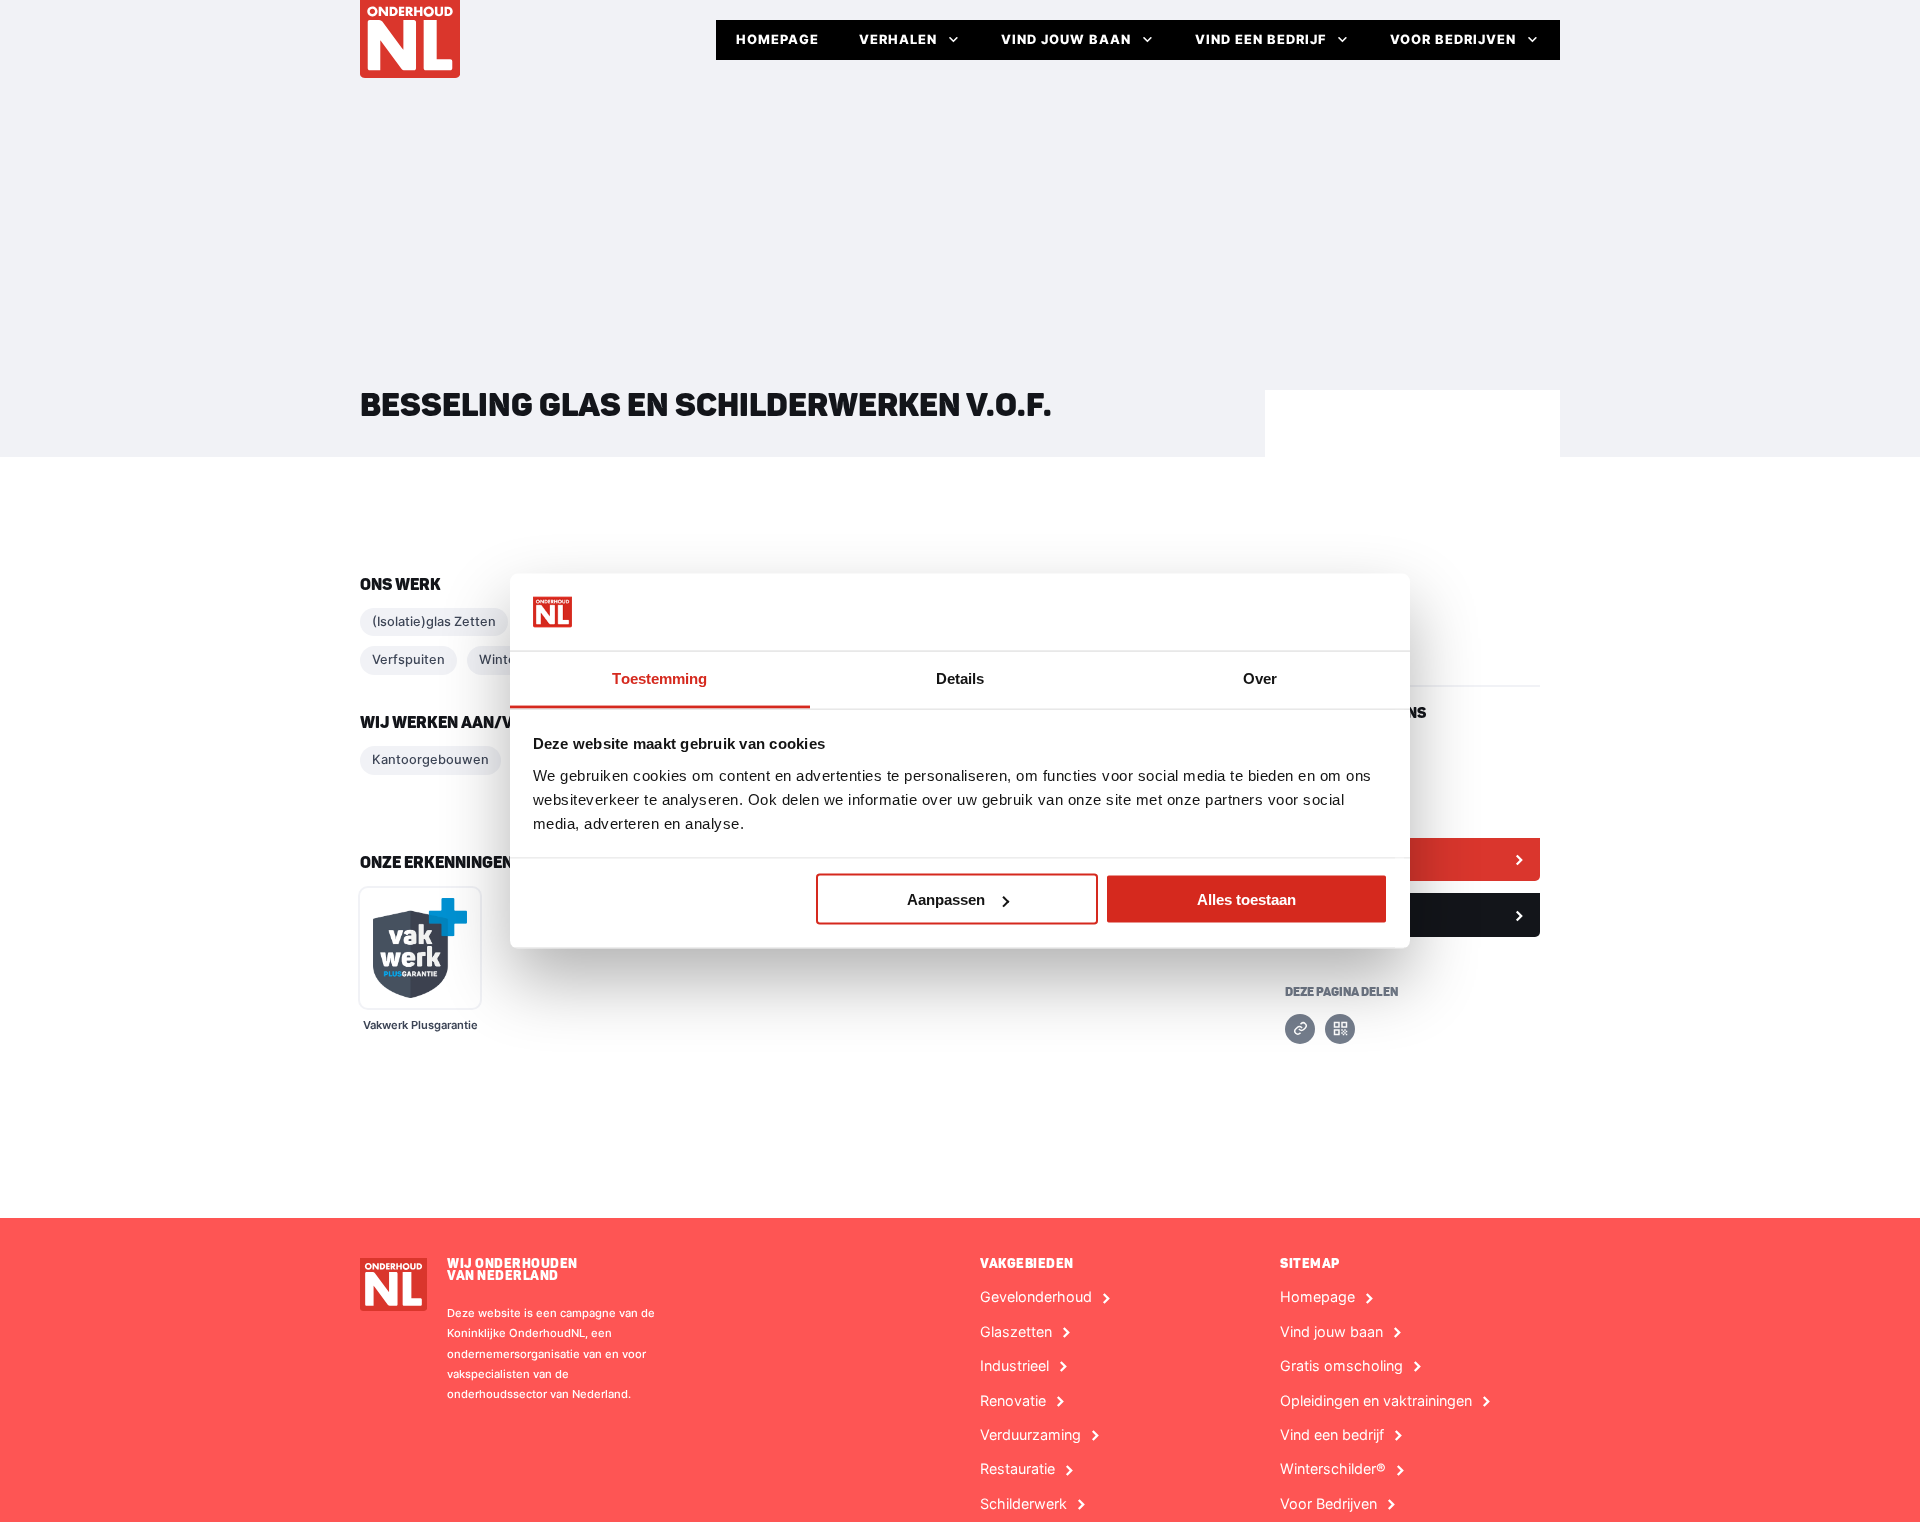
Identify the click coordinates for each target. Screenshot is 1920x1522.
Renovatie (1013, 1401)
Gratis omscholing (1341, 1366)
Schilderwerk (1023, 1504)
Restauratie (1017, 1469)
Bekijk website (1347, 859)
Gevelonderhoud (1036, 1297)
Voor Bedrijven (1453, 39)
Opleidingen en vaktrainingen (1376, 1401)
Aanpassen (946, 899)
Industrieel (1014, 1366)
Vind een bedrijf (1260, 39)
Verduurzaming (1030, 1435)
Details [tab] (960, 677)
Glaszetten (1016, 1332)
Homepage (777, 39)
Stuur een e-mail (1353, 914)
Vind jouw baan (1066, 39)
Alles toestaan (1246, 899)
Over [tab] (1260, 677)
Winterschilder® (1333, 1469)
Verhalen (898, 39)
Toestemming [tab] (659, 677)
